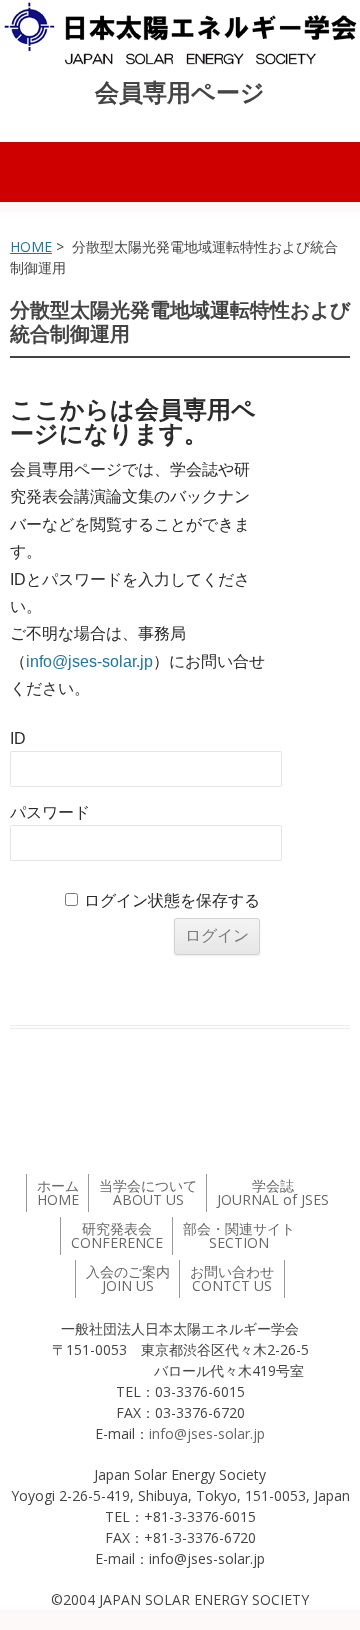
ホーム (58, 1192)
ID (18, 738)
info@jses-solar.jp (89, 661)
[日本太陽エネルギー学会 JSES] (180, 33)
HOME (31, 246)
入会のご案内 (128, 1278)
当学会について (148, 1192)
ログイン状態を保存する (172, 900)
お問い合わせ (232, 1278)
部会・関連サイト (239, 1235)
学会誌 (273, 1192)
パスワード (50, 812)
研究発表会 (117, 1235)
